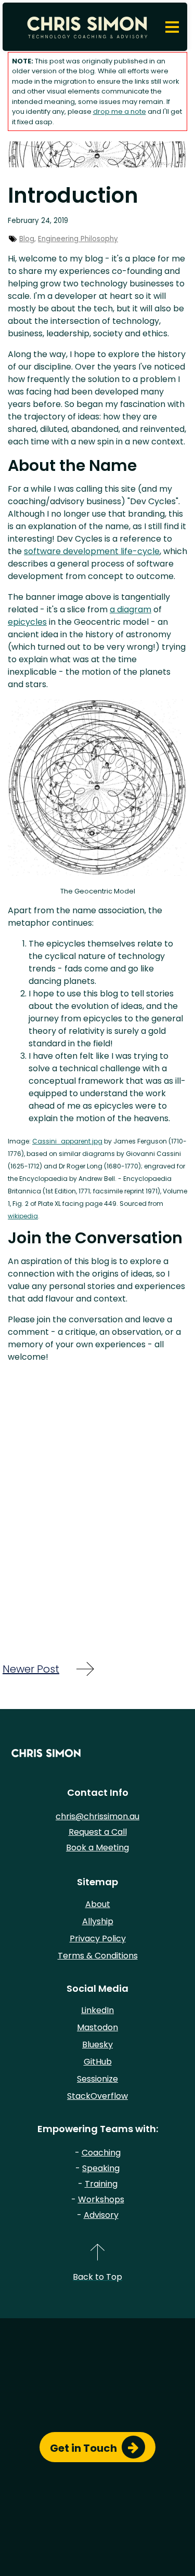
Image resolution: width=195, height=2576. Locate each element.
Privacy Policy (98, 1938)
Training (101, 2184)
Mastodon (97, 2027)
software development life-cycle (92, 551)
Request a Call (98, 1832)
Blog (27, 239)
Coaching (101, 2153)
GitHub (98, 2062)
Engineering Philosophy (78, 239)
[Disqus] (97, 1502)
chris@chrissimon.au (97, 1816)
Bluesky (97, 2045)
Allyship (98, 1921)
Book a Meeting (97, 1848)
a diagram (131, 609)
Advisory (101, 2215)
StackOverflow (97, 2096)
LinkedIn (97, 2010)
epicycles (27, 622)
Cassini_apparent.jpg (67, 1141)
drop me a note (120, 111)
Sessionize (97, 2079)
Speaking (101, 2168)
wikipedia (23, 1216)
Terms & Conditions (98, 1956)
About (98, 1904)
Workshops (101, 2199)
